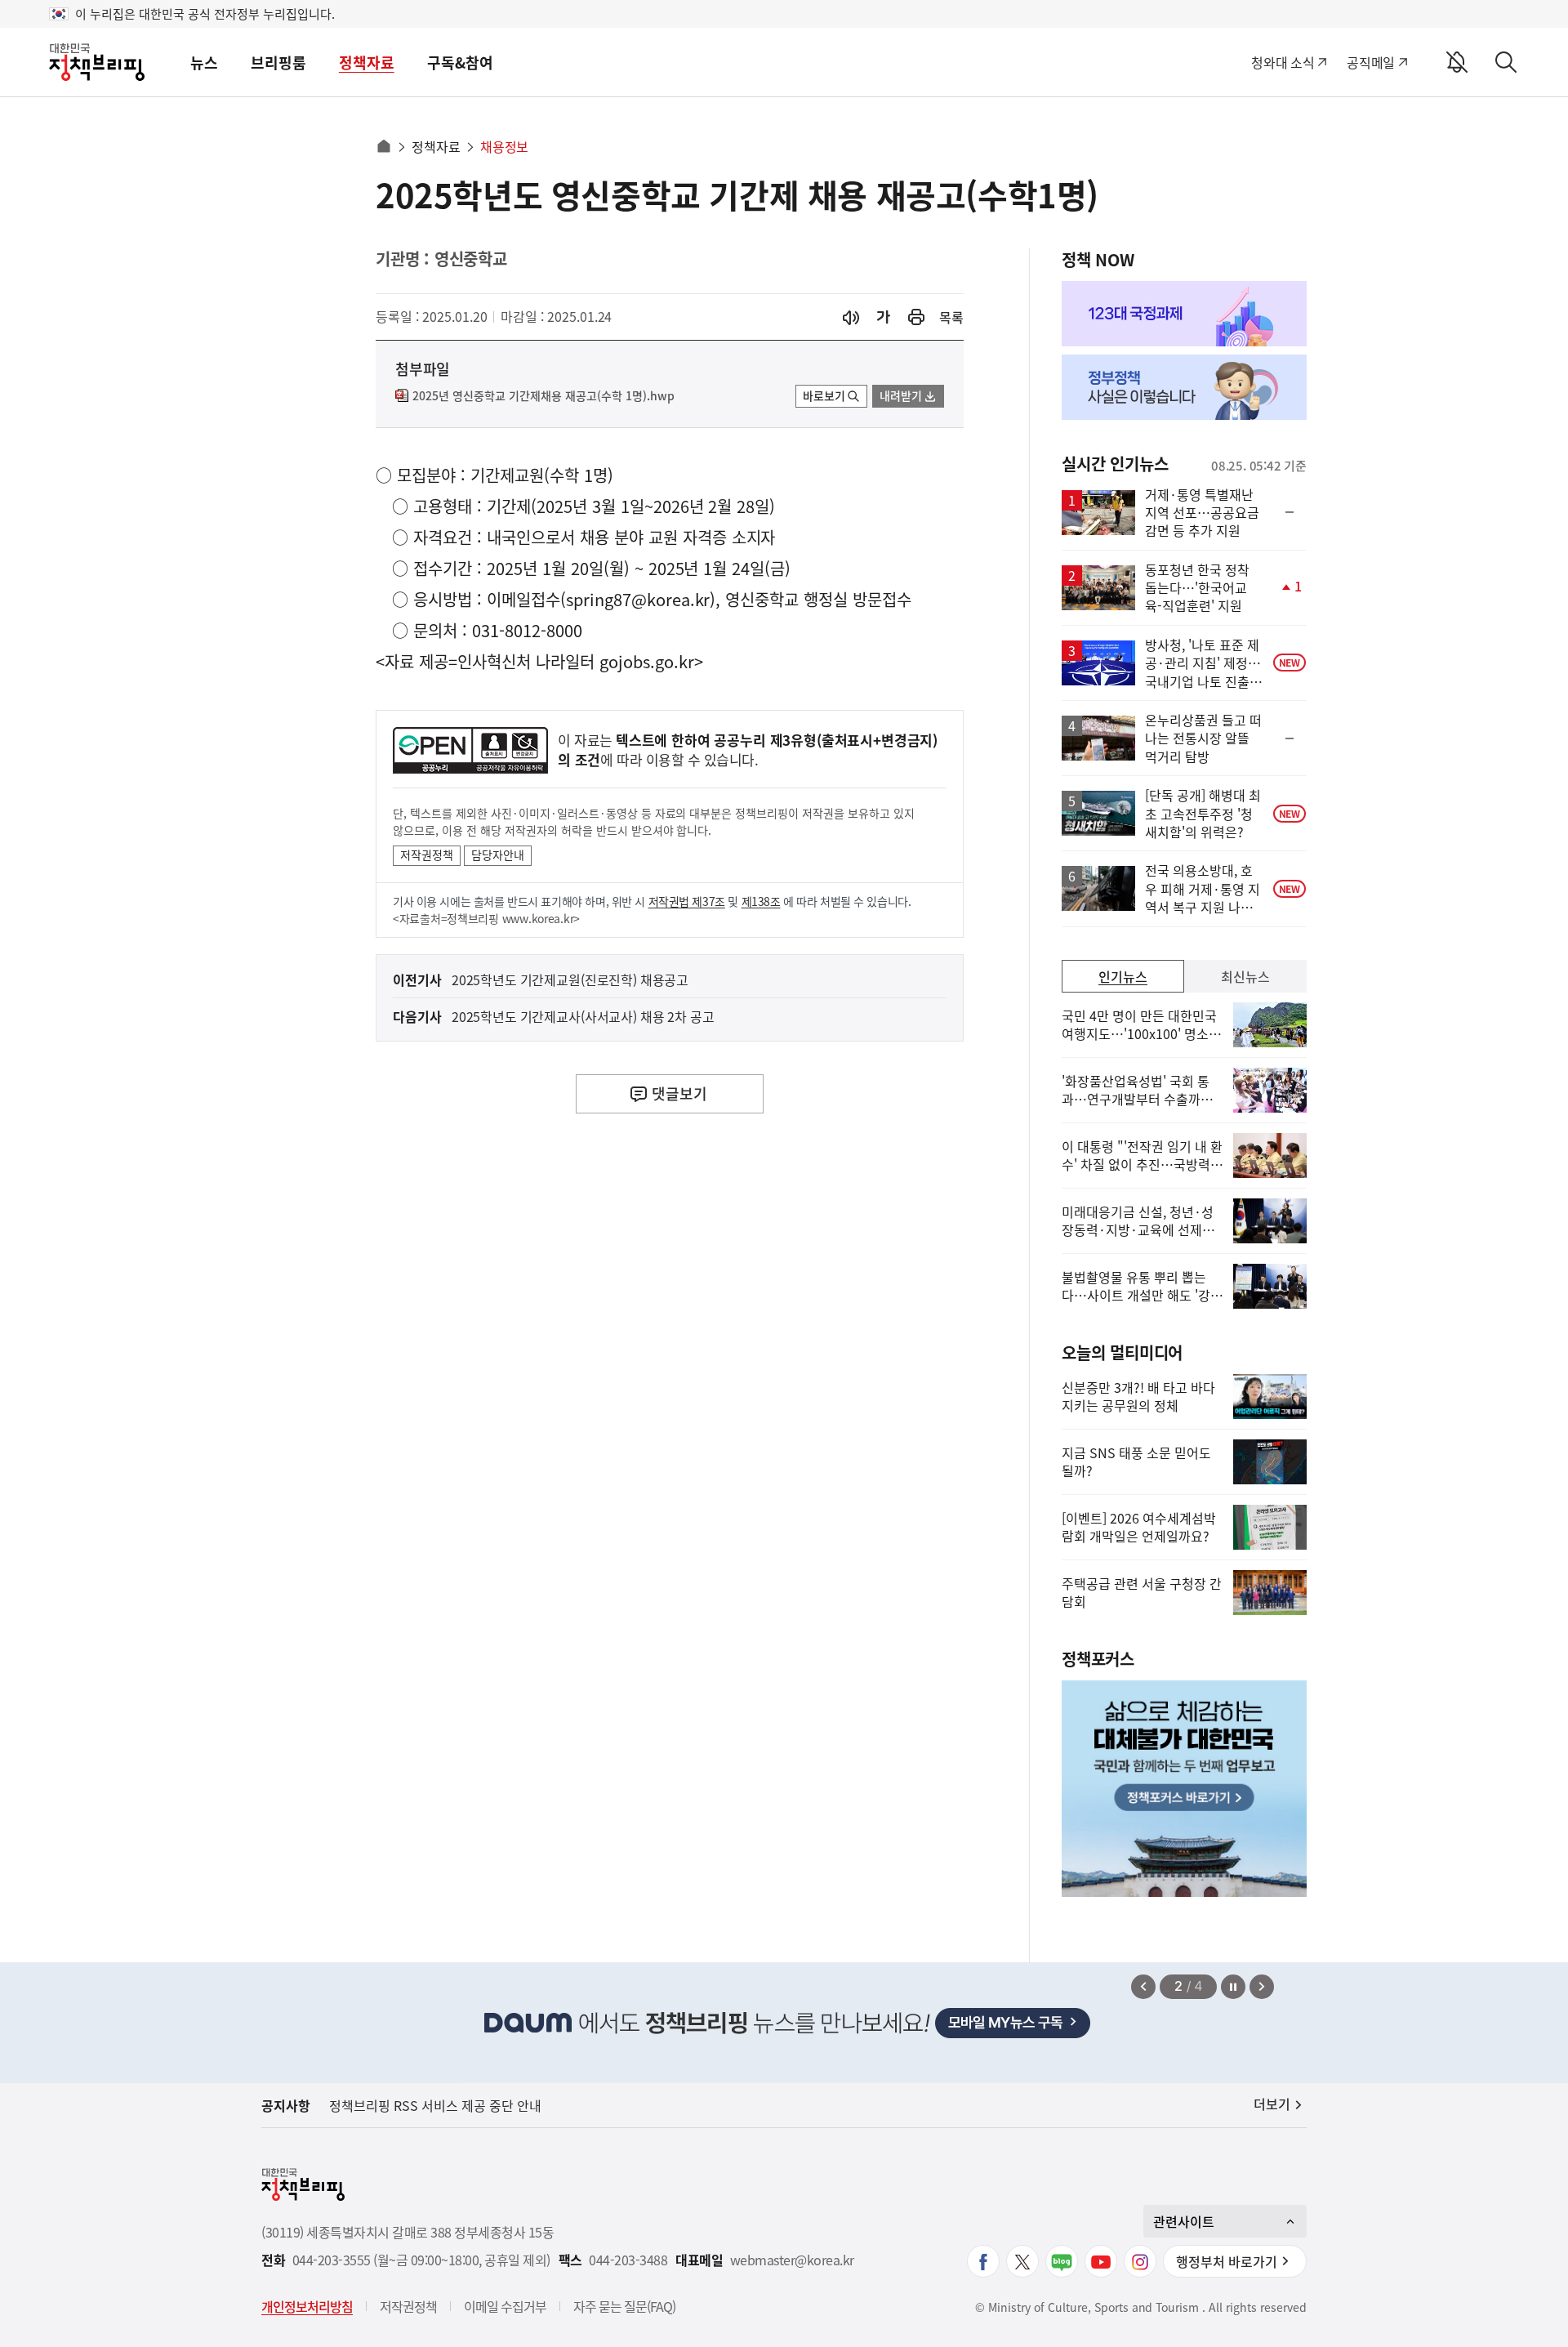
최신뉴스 (1245, 976)
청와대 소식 (1283, 62)
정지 (1233, 1987)
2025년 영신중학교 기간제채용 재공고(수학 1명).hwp (543, 396)
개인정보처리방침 (307, 2306)
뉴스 (204, 62)
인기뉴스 (1123, 976)
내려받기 (901, 395)
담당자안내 (498, 854)
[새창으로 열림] (916, 317)
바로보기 (824, 395)
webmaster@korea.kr (792, 2260)
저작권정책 (427, 854)
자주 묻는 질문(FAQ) (624, 2306)
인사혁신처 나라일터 (526, 661)
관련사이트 (1184, 2221)
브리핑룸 (278, 62)
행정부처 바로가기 (1227, 2261)
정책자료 (367, 62)
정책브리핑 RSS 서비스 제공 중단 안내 (435, 2105)
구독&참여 (460, 62)
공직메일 (1371, 62)
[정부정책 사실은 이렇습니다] (1184, 387)
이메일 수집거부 (505, 2306)
